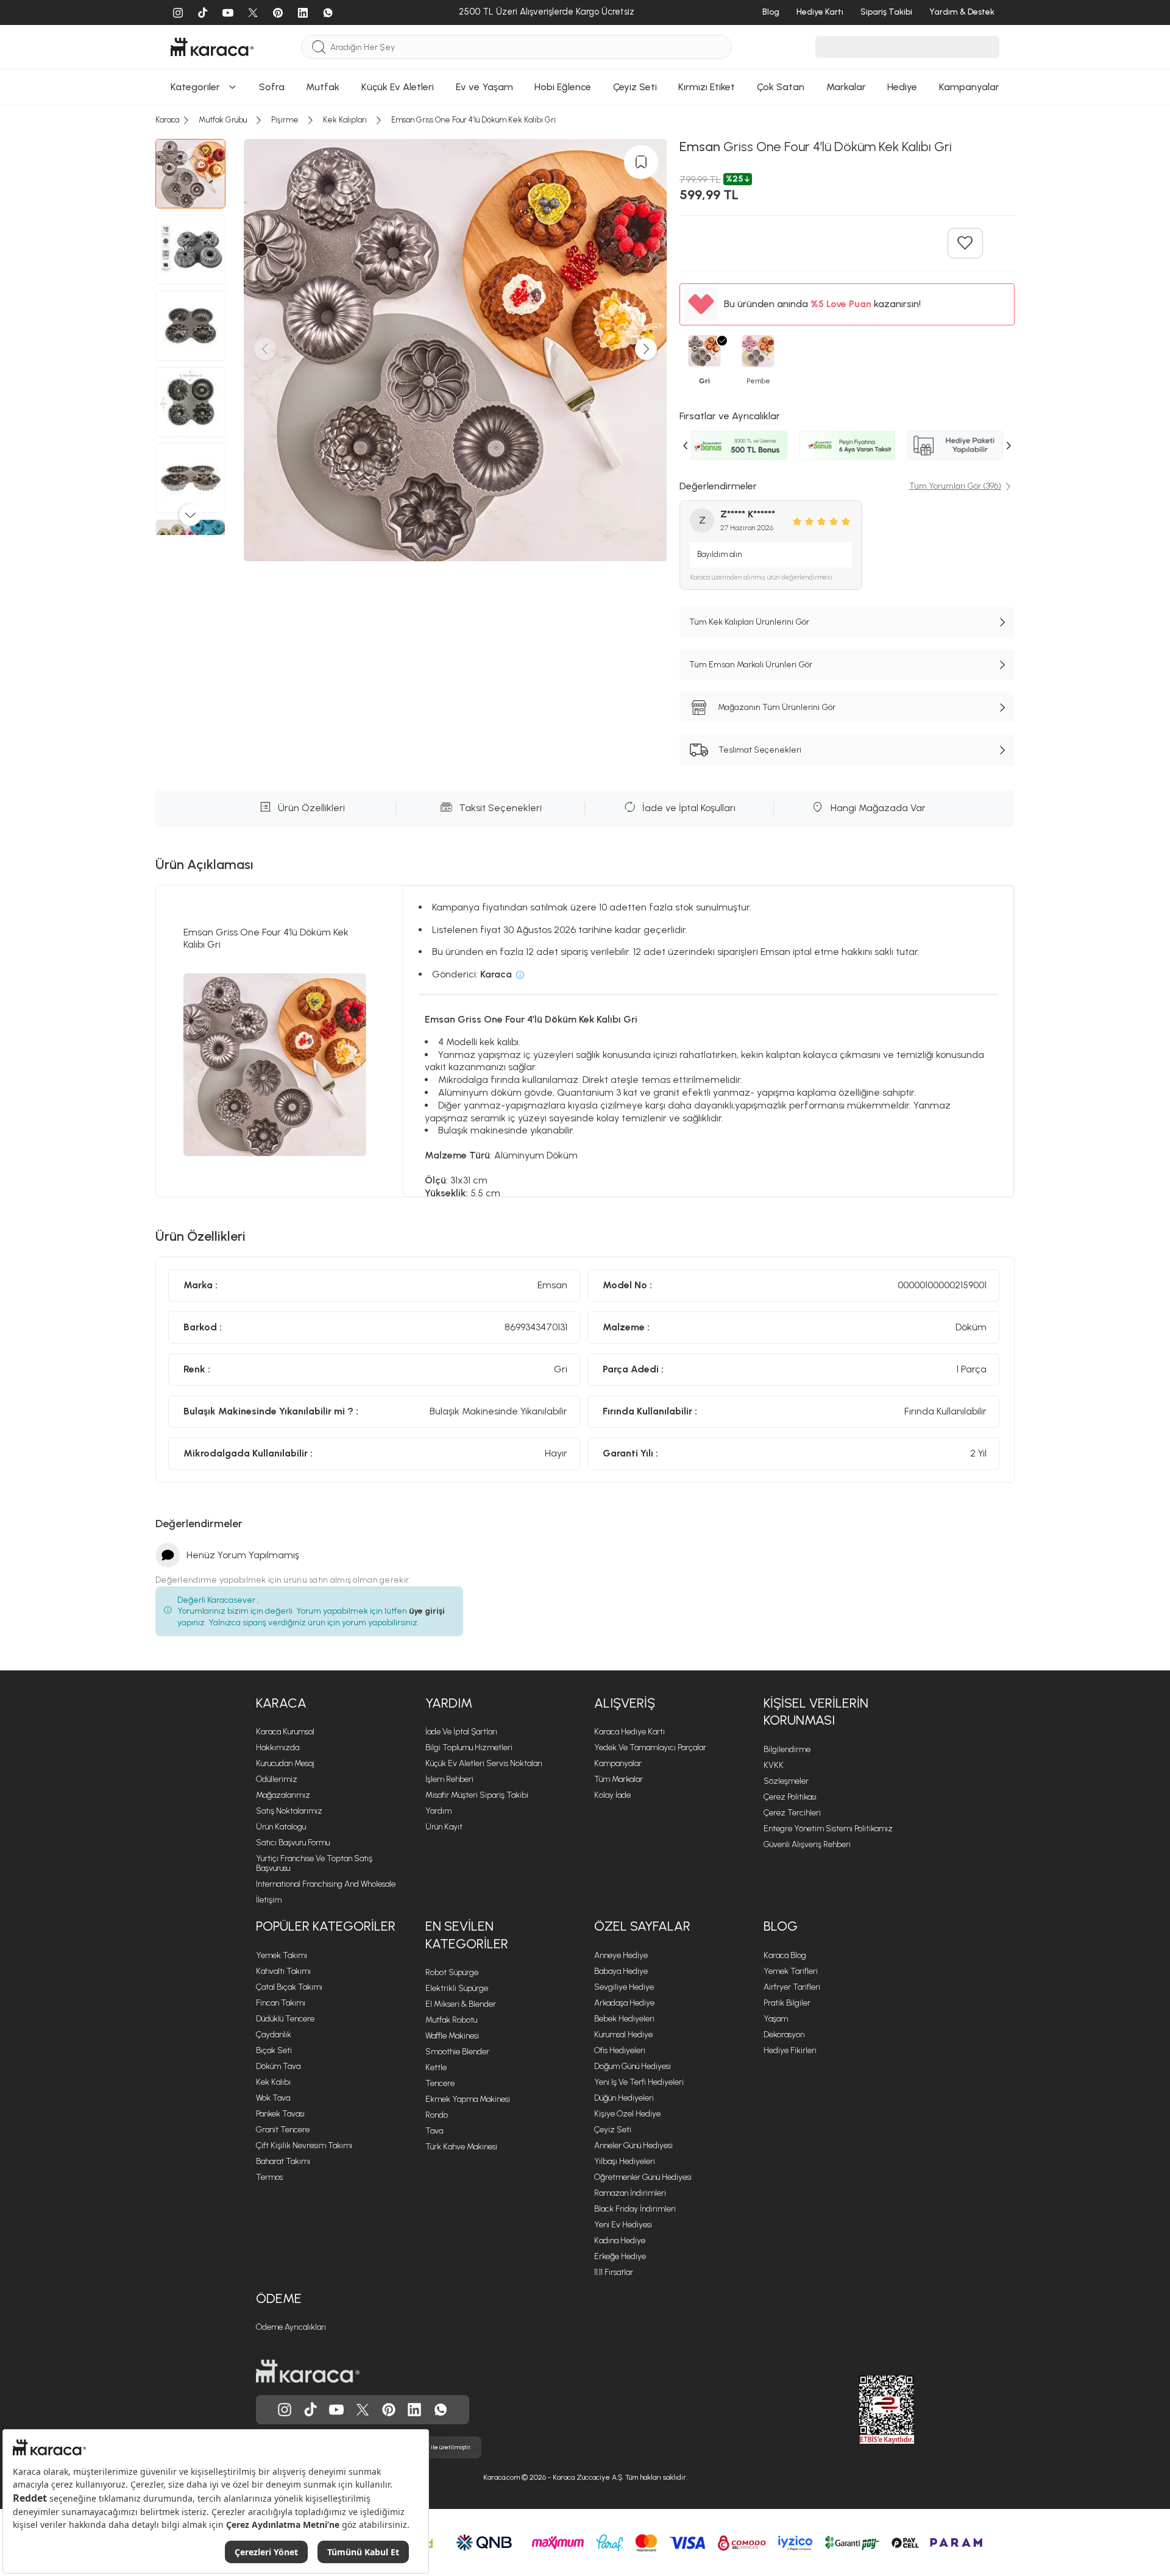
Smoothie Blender (457, 2052)
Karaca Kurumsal (285, 1732)
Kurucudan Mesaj (285, 1763)
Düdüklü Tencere (285, 2019)
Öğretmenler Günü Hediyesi (643, 2177)
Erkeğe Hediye (620, 2256)
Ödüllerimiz (277, 1779)
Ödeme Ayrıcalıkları (291, 2327)
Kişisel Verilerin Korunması (816, 1712)
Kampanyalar (618, 1763)
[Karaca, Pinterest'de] (389, 2410)
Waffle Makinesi (452, 2036)
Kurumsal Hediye (623, 2035)
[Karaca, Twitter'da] (363, 2410)
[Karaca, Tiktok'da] (311, 2410)
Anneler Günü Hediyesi (633, 2145)
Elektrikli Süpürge (457, 1988)
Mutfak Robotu (451, 2020)
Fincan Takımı (281, 2003)
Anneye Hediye (621, 1955)
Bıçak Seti (274, 2050)
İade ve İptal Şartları (461, 1732)
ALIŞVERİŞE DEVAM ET (584, 101)
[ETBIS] (865, 2410)
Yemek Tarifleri (791, 1971)
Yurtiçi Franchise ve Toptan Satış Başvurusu (314, 1863)
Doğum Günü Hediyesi (633, 2066)
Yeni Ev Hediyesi (623, 2225)
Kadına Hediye (620, 2241)
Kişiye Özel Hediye (627, 2114)
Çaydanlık (274, 2035)
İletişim (269, 1900)
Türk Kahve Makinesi (461, 2147)
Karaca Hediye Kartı (629, 1732)
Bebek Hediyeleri (624, 2019)
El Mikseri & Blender (461, 2004)
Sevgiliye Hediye (624, 1987)
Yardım (449, 1703)
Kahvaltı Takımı (283, 1971)
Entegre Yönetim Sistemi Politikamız (828, 1829)
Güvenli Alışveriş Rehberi (807, 1844)
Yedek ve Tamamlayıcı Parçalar (650, 1747)
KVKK (774, 1765)
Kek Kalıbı (273, 2082)
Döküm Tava (278, 2066)
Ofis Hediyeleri (620, 2050)
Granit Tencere (283, 2130)
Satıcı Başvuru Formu (293, 1843)
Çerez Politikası (790, 1797)
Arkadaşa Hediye (624, 2003)
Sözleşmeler (786, 1781)
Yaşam (776, 2019)
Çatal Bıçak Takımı (289, 1987)
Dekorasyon (784, 2035)
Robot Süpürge (452, 1972)
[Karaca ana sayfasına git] (308, 2371)
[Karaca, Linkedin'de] (414, 2410)
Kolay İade (612, 1795)
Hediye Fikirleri (790, 2050)
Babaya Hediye (621, 1971)
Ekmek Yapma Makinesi (468, 2099)
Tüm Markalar (619, 1779)
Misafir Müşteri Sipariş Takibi (477, 1795)
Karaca (281, 1703)
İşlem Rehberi (449, 1779)
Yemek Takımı (282, 1955)
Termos (269, 2177)
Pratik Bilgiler (787, 2003)
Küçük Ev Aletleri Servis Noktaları (484, 1763)
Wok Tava (273, 2098)
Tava (434, 2131)
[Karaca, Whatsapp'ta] (441, 2410)
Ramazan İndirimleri (630, 2193)
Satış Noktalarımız (289, 1811)
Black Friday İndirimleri (635, 2209)
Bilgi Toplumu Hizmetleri (469, 1747)
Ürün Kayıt (444, 1827)
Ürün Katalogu (281, 1827)
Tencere (440, 2083)
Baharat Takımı (283, 2161)
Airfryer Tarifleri (792, 1987)
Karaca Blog (785, 1955)
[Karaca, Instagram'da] (285, 2410)
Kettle (436, 2067)
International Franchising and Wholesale (326, 1884)
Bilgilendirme (787, 1749)
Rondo (437, 2115)
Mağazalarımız (283, 1795)
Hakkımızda (278, 1747)
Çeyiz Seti (613, 2130)
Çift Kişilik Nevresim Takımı (304, 2145)
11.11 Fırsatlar (614, 2272)
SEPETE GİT (585, 131)
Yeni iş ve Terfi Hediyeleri (639, 2082)
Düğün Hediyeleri (624, 2098)
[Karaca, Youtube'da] (336, 2410)
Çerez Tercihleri (792, 1813)
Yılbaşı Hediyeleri (625, 2161)
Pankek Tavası (280, 2114)
